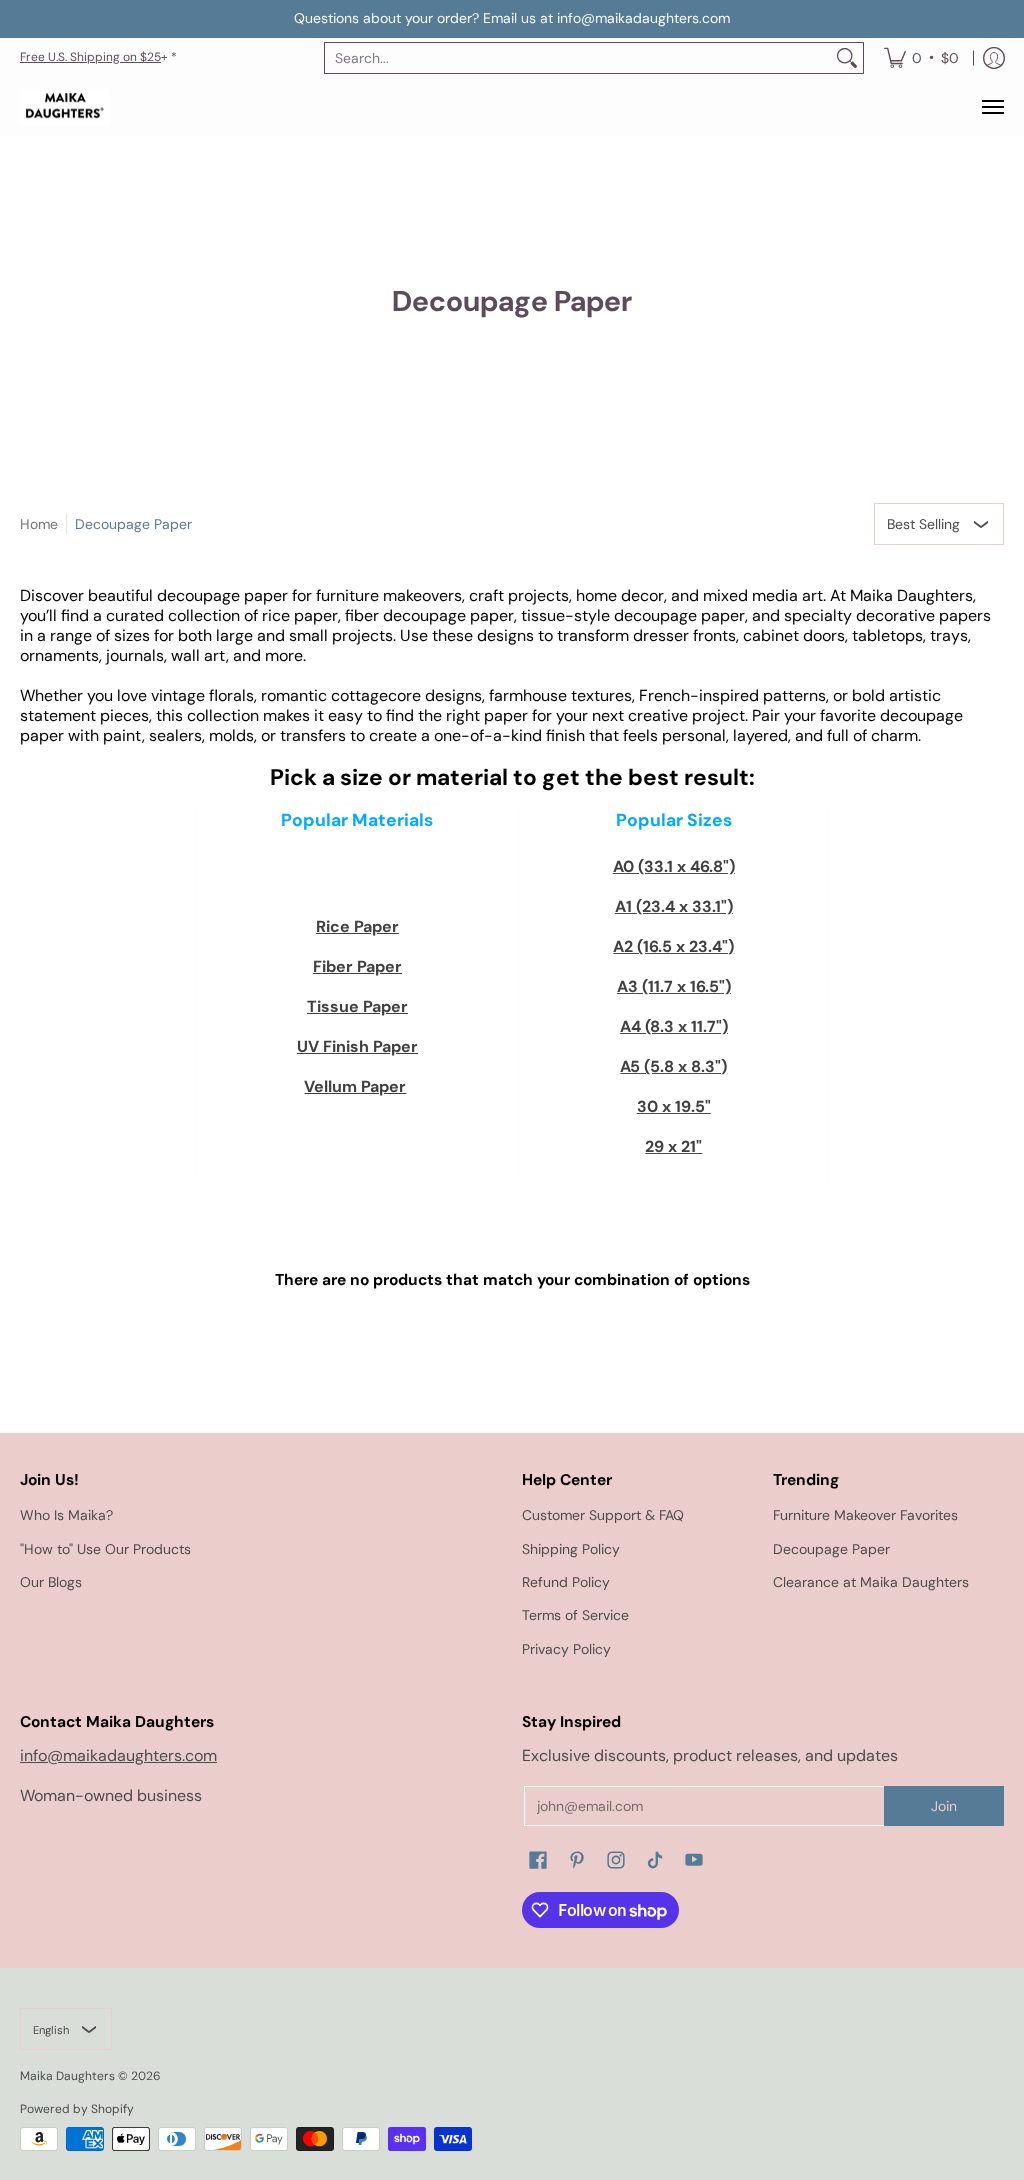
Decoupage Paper (133, 524)
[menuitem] (921, 58)
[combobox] (578, 58)
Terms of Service (575, 1615)
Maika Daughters (67, 2076)
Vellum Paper (355, 1086)
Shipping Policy (571, 1549)
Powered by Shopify (77, 2109)
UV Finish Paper (357, 1046)
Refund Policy (566, 1582)
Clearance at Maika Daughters (871, 1582)
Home (39, 524)
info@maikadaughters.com (118, 1755)
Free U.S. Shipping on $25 (90, 57)
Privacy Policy (566, 1649)
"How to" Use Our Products (105, 1549)
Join (944, 1806)
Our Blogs (51, 1582)
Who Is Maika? (66, 1515)
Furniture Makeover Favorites (865, 1515)
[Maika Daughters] (65, 107)
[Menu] (992, 107)
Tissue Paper (357, 1006)
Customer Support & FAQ (603, 1515)
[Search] (847, 58)
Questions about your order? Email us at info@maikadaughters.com (512, 18)
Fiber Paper (357, 966)
